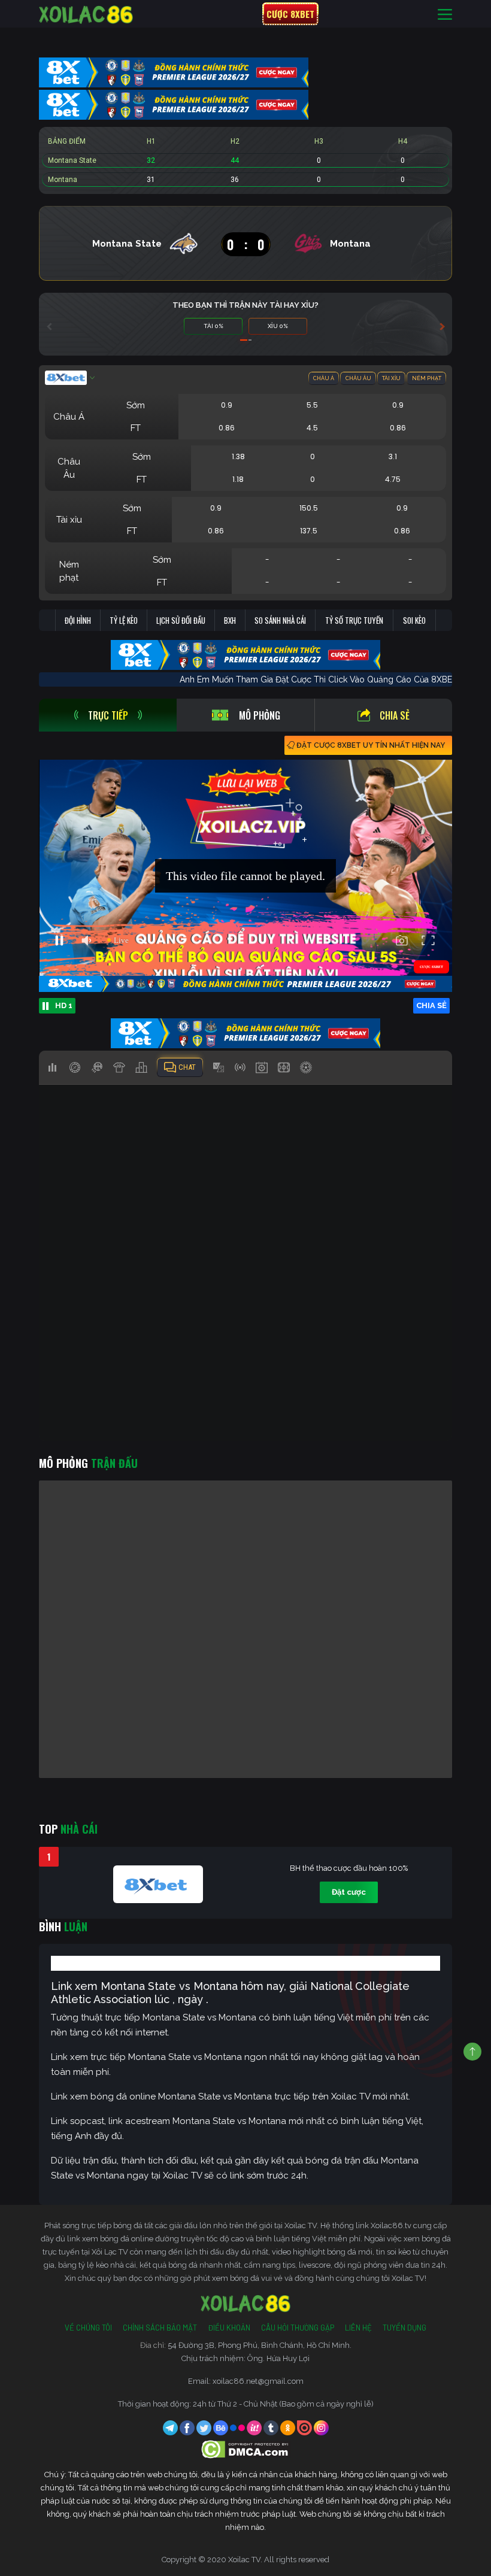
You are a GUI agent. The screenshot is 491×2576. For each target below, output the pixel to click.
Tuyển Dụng (404, 2328)
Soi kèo (414, 620)
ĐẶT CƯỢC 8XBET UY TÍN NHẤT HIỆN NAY (371, 745)
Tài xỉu (391, 378)
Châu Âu (358, 378)
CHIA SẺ (431, 1005)
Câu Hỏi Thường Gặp (298, 2328)
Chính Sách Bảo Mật (160, 2328)
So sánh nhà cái (280, 620)
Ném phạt (427, 378)
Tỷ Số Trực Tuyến (354, 620)
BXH (230, 620)
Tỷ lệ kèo (124, 620)
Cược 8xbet (290, 14)
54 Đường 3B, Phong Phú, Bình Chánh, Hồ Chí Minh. (260, 2345)
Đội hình (78, 620)
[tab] (108, 715)
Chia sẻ (395, 715)
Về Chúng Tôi (88, 2328)
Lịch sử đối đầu (181, 620)
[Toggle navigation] (445, 14)
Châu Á (324, 378)
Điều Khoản (229, 2328)
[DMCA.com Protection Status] (246, 2449)
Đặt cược (349, 1892)
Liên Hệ (358, 2328)
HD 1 (64, 1005)
